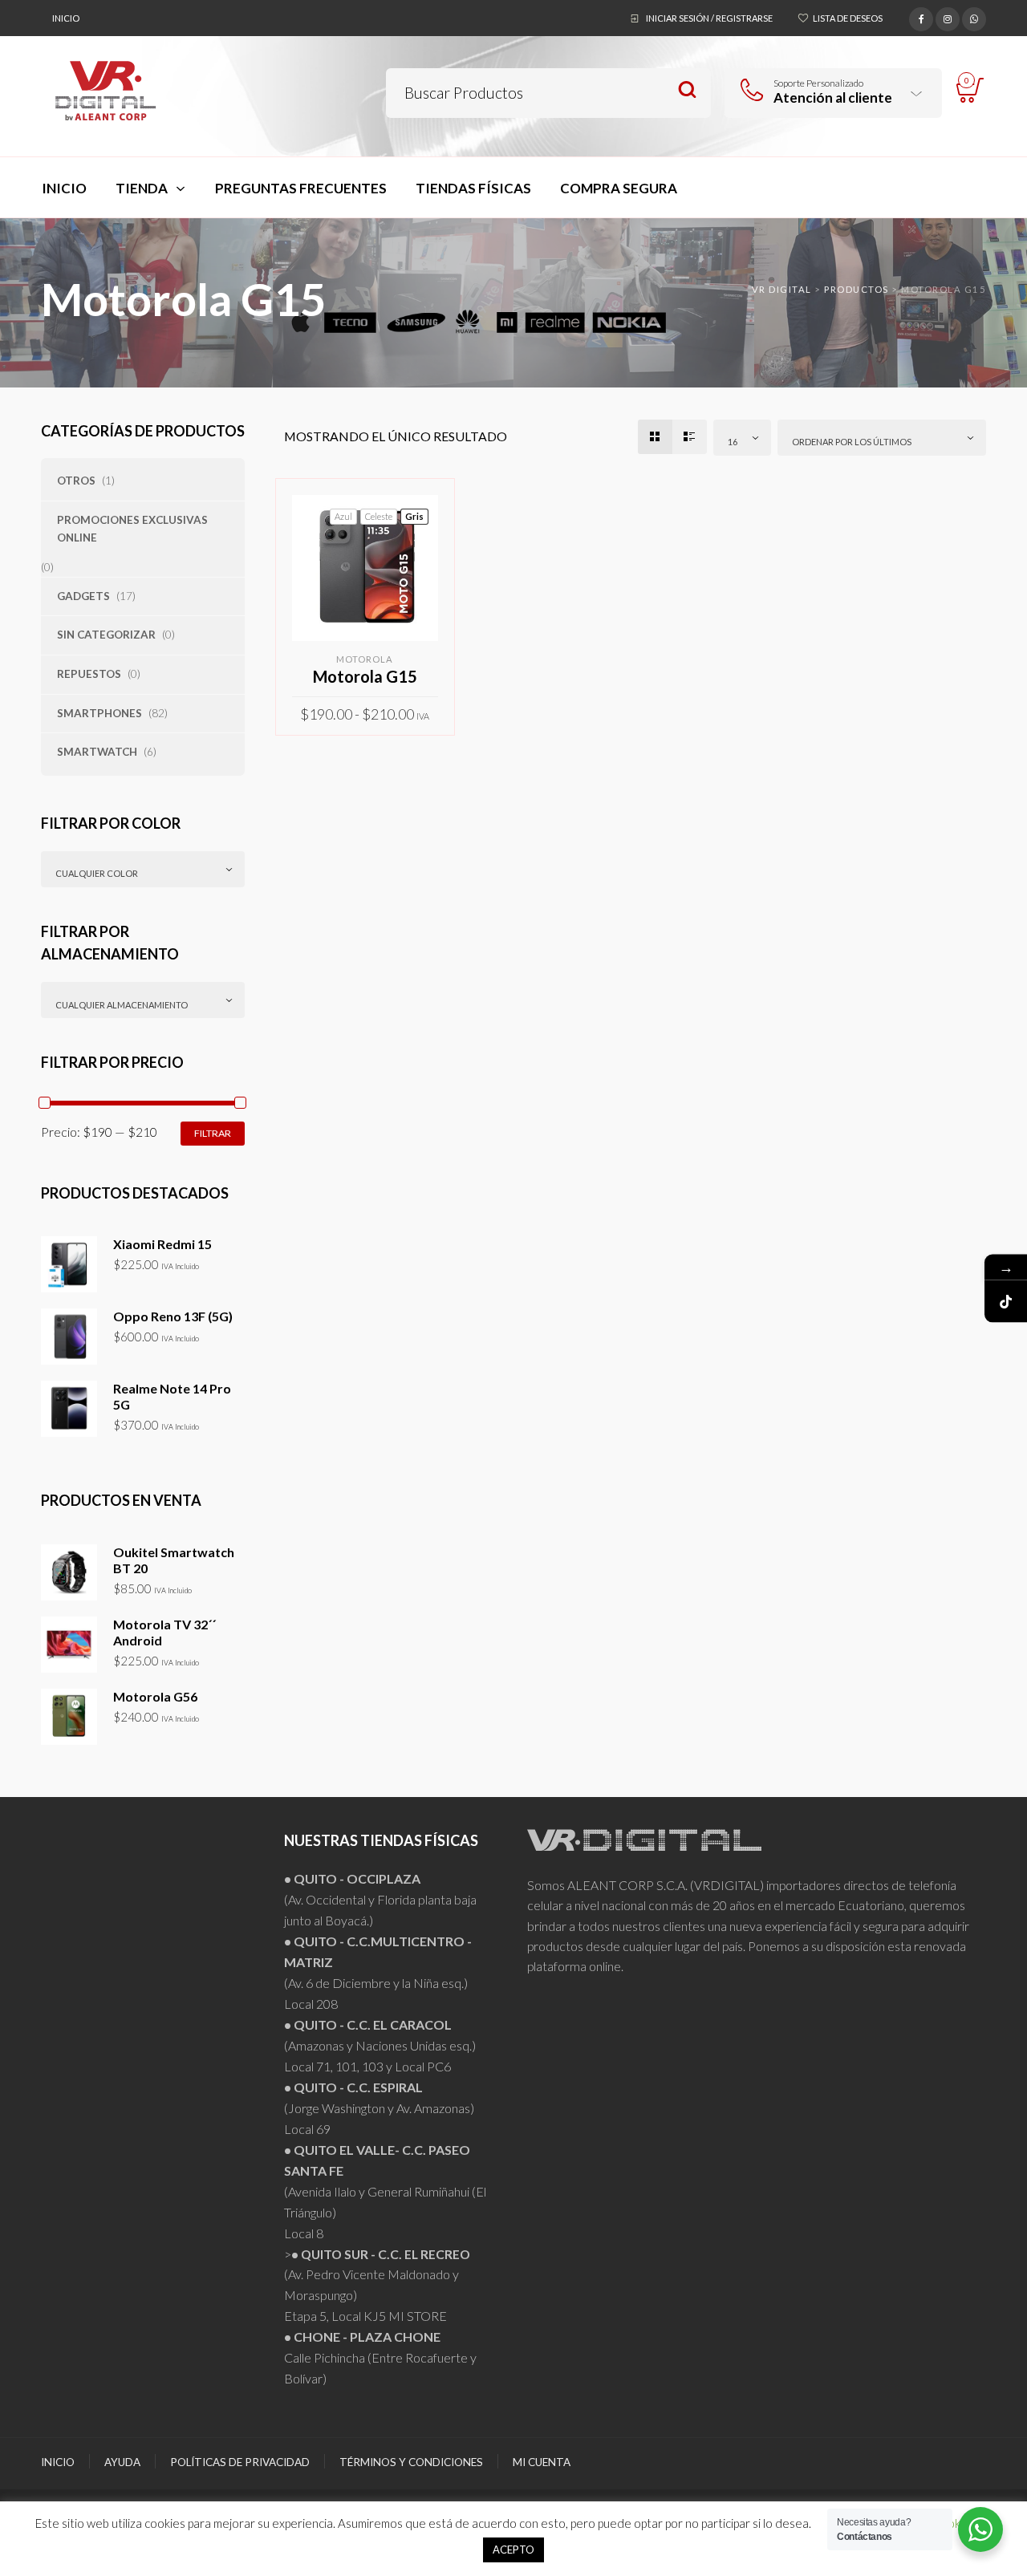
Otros (76, 481)
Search (687, 90)
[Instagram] (948, 17)
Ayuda (122, 2462)
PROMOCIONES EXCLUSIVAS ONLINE (132, 529)
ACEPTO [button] (513, 2550)
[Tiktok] (1006, 1301)
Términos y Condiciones (411, 2462)
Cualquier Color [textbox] (97, 873)
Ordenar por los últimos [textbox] (852, 442)
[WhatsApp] (974, 17)
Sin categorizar (106, 635)
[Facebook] (921, 17)
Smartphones (99, 713)
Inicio (66, 18)
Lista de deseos (848, 18)
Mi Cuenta (542, 2462)
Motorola (365, 659)
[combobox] (143, 869)
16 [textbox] (733, 442)
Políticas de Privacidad (240, 2462)
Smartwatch (97, 752)
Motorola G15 (365, 676)
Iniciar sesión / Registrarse (709, 18)
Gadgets (83, 596)
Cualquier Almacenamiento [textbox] (122, 1005)
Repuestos (89, 674)
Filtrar (213, 1133)
